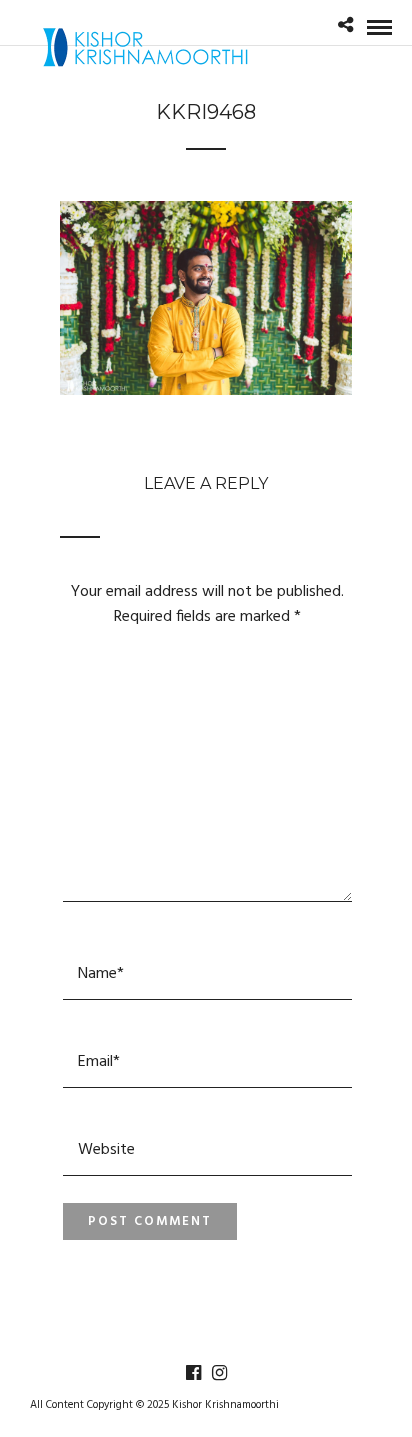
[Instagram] (219, 1373)
